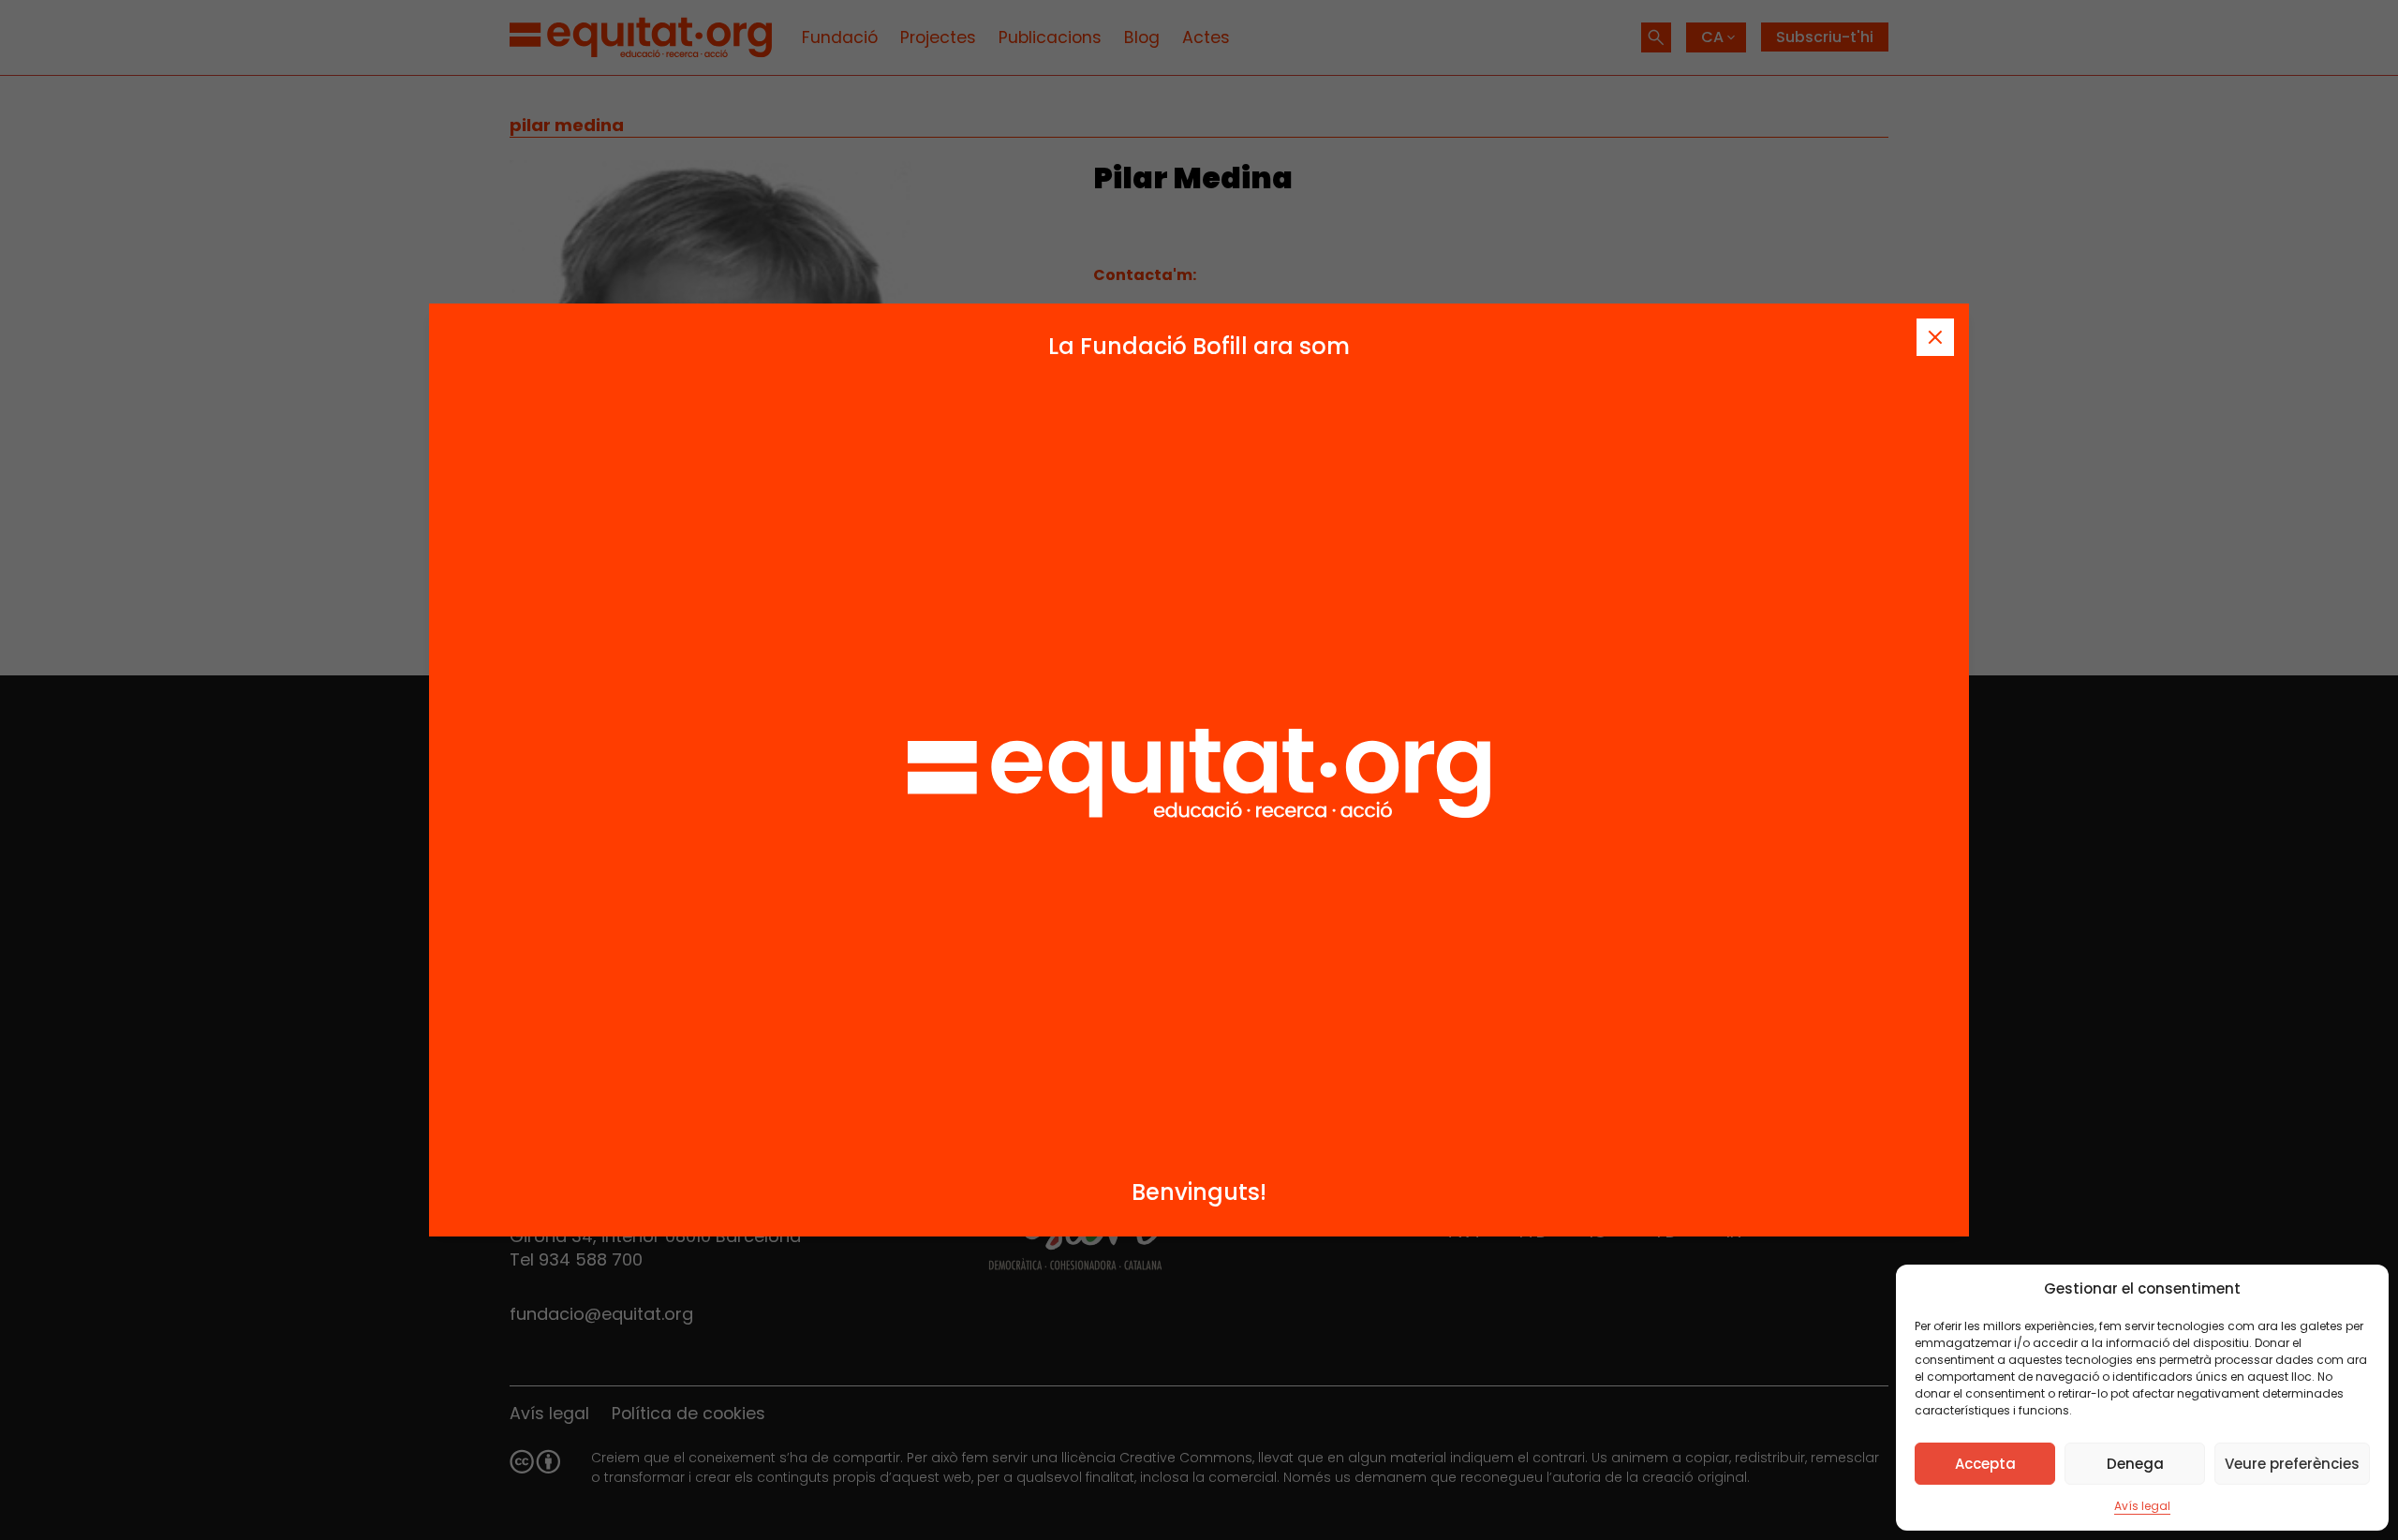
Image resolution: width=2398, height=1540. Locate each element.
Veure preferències (2292, 1464)
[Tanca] (1935, 337)
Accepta (1985, 1464)
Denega (2135, 1464)
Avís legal (2142, 1506)
